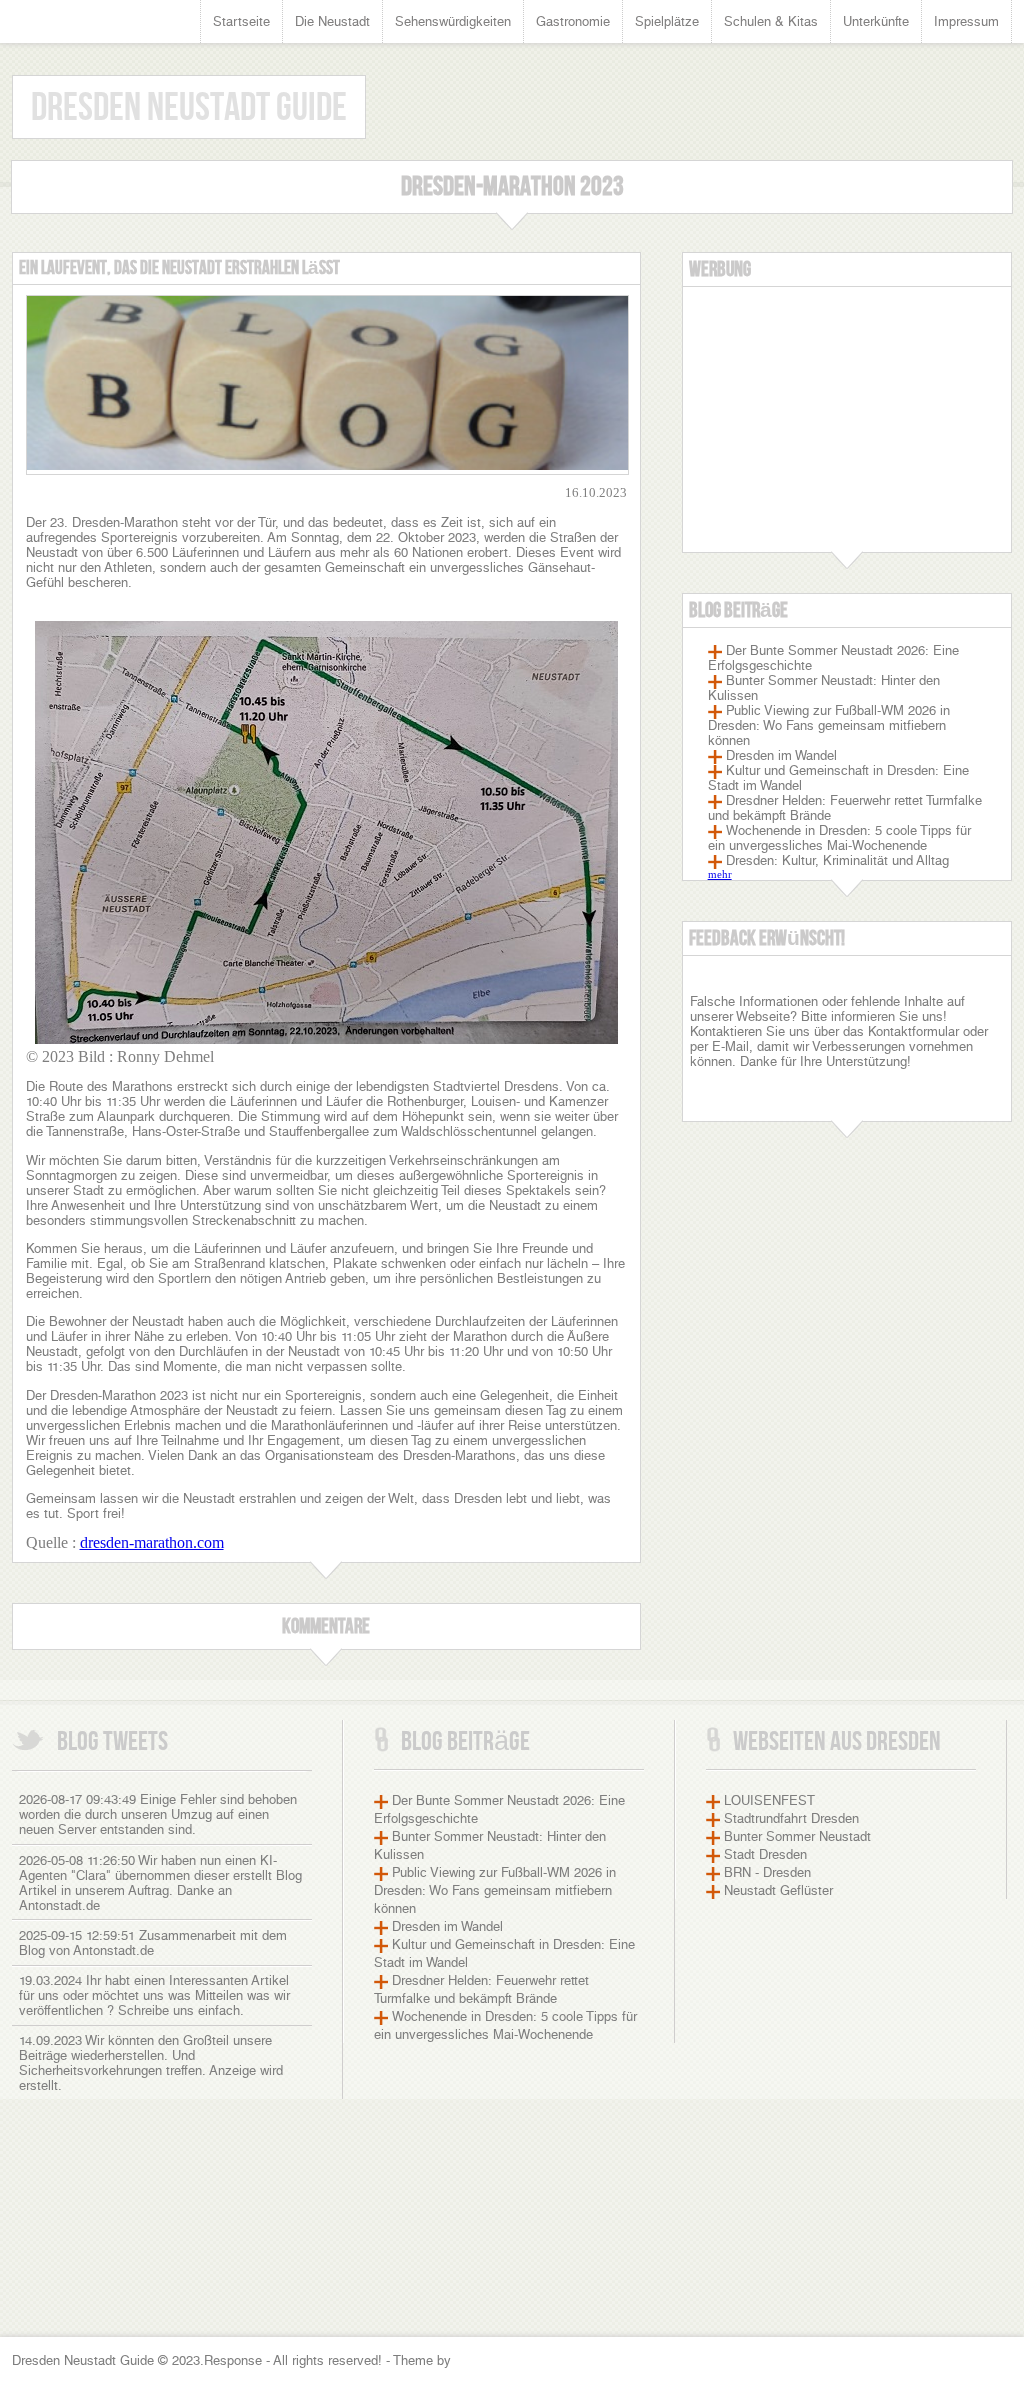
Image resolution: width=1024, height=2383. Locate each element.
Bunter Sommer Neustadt (797, 1836)
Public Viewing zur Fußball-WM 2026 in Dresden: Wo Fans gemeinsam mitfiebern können (829, 725)
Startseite (241, 21)
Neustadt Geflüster (778, 1890)
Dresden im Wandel (781, 755)
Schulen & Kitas (771, 21)
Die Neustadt (332, 21)
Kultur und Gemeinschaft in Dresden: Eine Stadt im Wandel (838, 778)
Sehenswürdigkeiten (453, 21)
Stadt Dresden (765, 1854)
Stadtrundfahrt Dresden (791, 1818)
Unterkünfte (876, 21)
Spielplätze (667, 21)
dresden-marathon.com (152, 1542)
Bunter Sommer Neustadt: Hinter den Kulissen (824, 688)
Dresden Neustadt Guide (189, 108)
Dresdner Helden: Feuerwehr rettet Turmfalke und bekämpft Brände (845, 808)
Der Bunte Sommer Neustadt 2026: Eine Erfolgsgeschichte (833, 658)
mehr (720, 874)
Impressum (966, 21)
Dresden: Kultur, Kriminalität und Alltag (837, 860)
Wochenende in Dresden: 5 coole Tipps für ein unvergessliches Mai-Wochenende (839, 838)
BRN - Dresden (767, 1872)
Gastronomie (573, 21)
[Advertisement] (847, 427)
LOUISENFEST (769, 1800)
